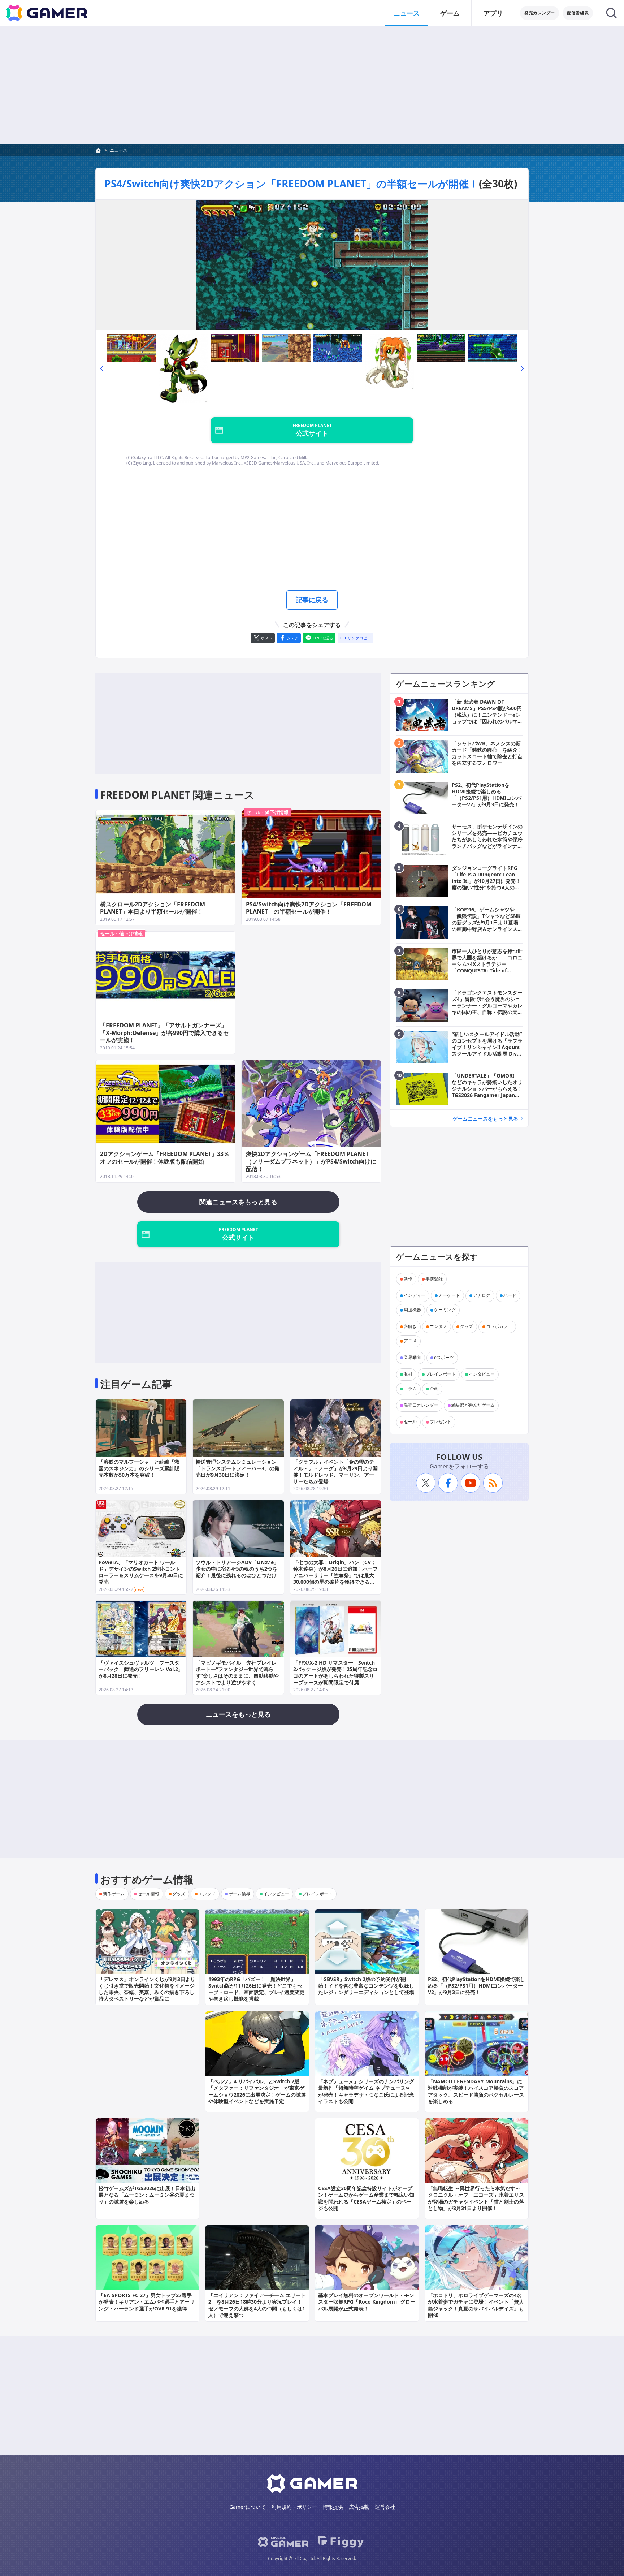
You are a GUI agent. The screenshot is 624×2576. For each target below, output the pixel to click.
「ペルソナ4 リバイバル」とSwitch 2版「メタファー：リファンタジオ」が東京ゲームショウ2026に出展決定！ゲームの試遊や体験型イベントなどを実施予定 (257, 2091)
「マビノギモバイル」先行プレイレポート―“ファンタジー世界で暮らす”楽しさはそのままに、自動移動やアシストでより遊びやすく (237, 1673)
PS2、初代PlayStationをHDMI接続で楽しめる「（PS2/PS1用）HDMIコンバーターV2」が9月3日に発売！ (476, 1986)
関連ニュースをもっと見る (238, 1202)
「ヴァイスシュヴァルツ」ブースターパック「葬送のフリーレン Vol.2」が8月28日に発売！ (141, 1669)
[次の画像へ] (312, 265)
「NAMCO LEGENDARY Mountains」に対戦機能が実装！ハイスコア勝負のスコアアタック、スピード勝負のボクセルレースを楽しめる (476, 2091)
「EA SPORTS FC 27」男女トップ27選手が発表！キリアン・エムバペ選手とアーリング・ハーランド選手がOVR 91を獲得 (147, 2302)
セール (410, 1422)
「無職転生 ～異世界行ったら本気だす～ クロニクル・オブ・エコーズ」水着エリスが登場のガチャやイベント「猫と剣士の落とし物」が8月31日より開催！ (476, 2198)
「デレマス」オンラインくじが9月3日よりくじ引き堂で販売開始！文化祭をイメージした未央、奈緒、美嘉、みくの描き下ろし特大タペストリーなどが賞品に (147, 1989)
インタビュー (482, 1374)
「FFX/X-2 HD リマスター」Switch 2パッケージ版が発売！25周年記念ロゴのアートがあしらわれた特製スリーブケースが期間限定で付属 (335, 1673)
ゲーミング (445, 1310)
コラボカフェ (499, 1327)
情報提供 (333, 2507)
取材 (408, 1374)
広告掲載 (359, 2507)
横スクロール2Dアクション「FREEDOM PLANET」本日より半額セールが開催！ (153, 908)
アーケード (449, 1296)
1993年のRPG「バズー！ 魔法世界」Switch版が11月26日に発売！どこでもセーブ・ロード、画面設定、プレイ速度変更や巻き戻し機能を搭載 (256, 1989)
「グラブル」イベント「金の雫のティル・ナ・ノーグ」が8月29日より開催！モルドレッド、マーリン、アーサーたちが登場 (335, 1472)
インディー (415, 1296)
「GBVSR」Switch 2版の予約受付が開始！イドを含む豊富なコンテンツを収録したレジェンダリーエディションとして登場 (366, 1986)
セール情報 (148, 1894)
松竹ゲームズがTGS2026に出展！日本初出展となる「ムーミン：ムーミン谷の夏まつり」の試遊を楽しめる (147, 2195)
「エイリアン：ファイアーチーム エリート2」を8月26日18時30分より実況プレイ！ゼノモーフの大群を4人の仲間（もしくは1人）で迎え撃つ (257, 2305)
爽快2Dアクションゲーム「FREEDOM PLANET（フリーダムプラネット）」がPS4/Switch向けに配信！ (311, 1161)
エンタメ (438, 1327)
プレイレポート (441, 1374)
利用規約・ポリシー (294, 2507)
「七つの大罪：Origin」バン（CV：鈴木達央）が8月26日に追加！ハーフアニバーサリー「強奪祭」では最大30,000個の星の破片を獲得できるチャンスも (335, 1575)
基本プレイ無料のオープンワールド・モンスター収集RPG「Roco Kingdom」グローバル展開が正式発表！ (367, 2302)
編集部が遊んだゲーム (473, 1405)
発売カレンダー (539, 13)
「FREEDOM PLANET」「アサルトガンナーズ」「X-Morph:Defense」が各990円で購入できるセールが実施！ (164, 1033)
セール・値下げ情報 (267, 812)
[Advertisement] (312, 85)
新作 (408, 1279)
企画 (434, 1389)
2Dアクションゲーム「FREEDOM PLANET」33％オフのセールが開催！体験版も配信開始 (165, 1158)
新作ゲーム (114, 1894)
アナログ (482, 1296)
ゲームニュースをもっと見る (485, 1119)
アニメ (410, 1341)
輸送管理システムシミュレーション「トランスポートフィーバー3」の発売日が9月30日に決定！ (238, 1468)
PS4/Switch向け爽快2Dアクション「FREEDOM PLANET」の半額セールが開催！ (292, 184)
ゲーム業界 (239, 1894)
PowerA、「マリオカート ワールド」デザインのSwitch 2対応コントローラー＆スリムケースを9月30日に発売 (141, 1572)
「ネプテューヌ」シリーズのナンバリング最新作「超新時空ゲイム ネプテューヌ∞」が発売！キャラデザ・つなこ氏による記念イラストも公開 (366, 2091)
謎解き (410, 1327)
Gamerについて (248, 2507)
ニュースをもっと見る (238, 1714)
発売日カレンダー (421, 1405)
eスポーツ (444, 1358)
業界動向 (412, 1358)
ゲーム (450, 13)
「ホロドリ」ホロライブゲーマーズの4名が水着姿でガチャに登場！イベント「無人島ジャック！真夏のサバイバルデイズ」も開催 (476, 2305)
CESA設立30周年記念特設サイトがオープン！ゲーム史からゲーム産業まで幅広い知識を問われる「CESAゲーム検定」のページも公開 (366, 2198)
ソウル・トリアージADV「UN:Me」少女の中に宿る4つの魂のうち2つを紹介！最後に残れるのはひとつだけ (237, 1569)
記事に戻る (312, 600)
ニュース (407, 13)
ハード (510, 1296)
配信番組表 (578, 13)
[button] (101, 368)
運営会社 (385, 2507)
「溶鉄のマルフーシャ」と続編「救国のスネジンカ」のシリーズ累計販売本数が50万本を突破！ (139, 1468)
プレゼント (441, 1422)
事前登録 (434, 1279)
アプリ (493, 13)
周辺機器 (412, 1310)
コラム (410, 1389)
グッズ (467, 1327)
